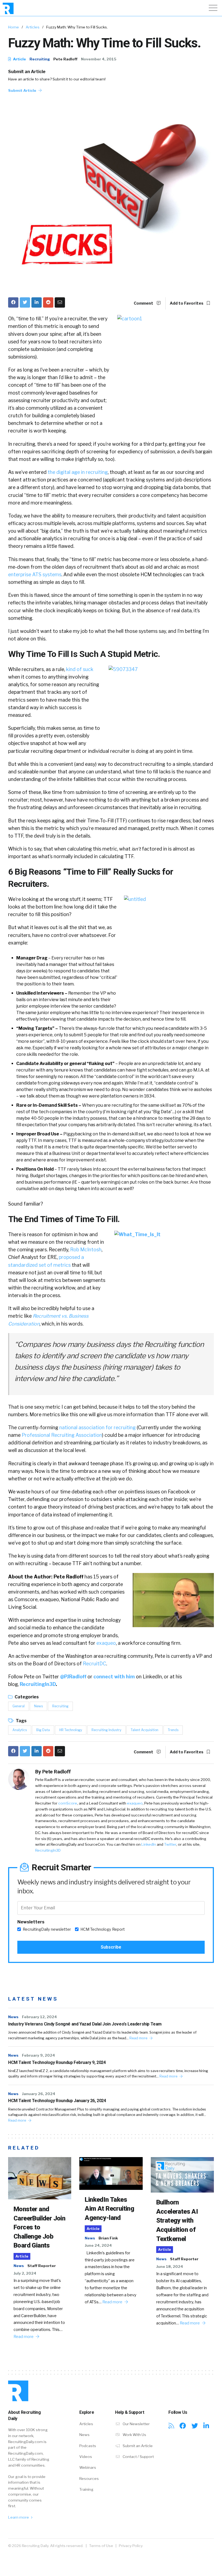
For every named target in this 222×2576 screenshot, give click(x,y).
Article (19, 59)
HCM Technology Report (103, 1929)
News (38, 1706)
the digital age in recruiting (78, 472)
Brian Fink (108, 2238)
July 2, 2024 (25, 2273)
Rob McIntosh (86, 1250)
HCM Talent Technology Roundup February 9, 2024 (57, 2062)
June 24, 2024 (98, 2245)
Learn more (19, 2517)
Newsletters (31, 1922)
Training (86, 2489)
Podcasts (88, 2446)
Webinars (88, 2467)
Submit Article (23, 90)
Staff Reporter (42, 2266)
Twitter (170, 1844)
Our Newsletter (136, 2424)
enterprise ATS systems (35, 574)
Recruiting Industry (106, 1730)
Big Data (43, 1730)
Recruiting (40, 59)
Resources (89, 2479)
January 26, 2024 (39, 2094)
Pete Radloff (65, 59)
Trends (173, 1730)
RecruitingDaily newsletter (47, 1929)
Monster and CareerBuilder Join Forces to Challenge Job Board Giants (39, 2227)
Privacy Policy (131, 2546)
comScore (68, 1803)
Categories (26, 1697)
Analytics (20, 1730)
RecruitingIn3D (38, 1684)
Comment (144, 303)
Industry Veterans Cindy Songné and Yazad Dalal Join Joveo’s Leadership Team (85, 2024)
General (19, 1706)
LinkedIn (149, 1844)
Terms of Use (101, 2546)
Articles (33, 27)
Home (14, 27)
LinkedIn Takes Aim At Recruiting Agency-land (109, 2209)
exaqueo (106, 1643)
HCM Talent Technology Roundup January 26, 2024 (57, 2101)
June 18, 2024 (170, 2266)
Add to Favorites (187, 303)
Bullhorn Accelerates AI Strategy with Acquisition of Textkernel (177, 2220)
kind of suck (80, 669)
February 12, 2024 (39, 2017)
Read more (139, 2038)
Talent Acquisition (145, 1730)
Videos (86, 2457)
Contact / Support (138, 2457)
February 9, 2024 (38, 2055)
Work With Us (134, 2435)
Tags (21, 1721)
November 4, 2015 (99, 59)
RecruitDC (94, 1664)
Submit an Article (27, 72)
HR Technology (71, 1730)
